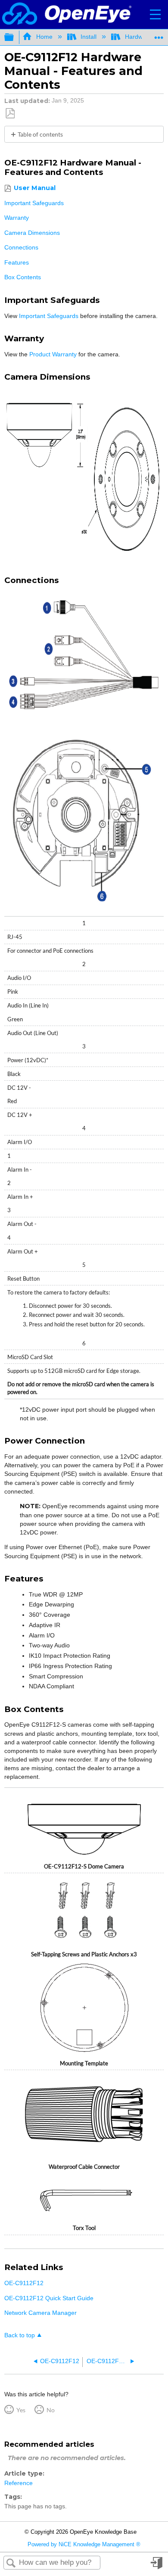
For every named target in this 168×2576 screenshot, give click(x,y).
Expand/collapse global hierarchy (15, 37)
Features (17, 262)
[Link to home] (67, 14)
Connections (21, 247)
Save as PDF (10, 114)
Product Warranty (53, 354)
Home (44, 37)
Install (89, 37)
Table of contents (40, 134)
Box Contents (23, 277)
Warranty (17, 218)
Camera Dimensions (32, 233)
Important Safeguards (34, 203)
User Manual (34, 188)
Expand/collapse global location (159, 35)
